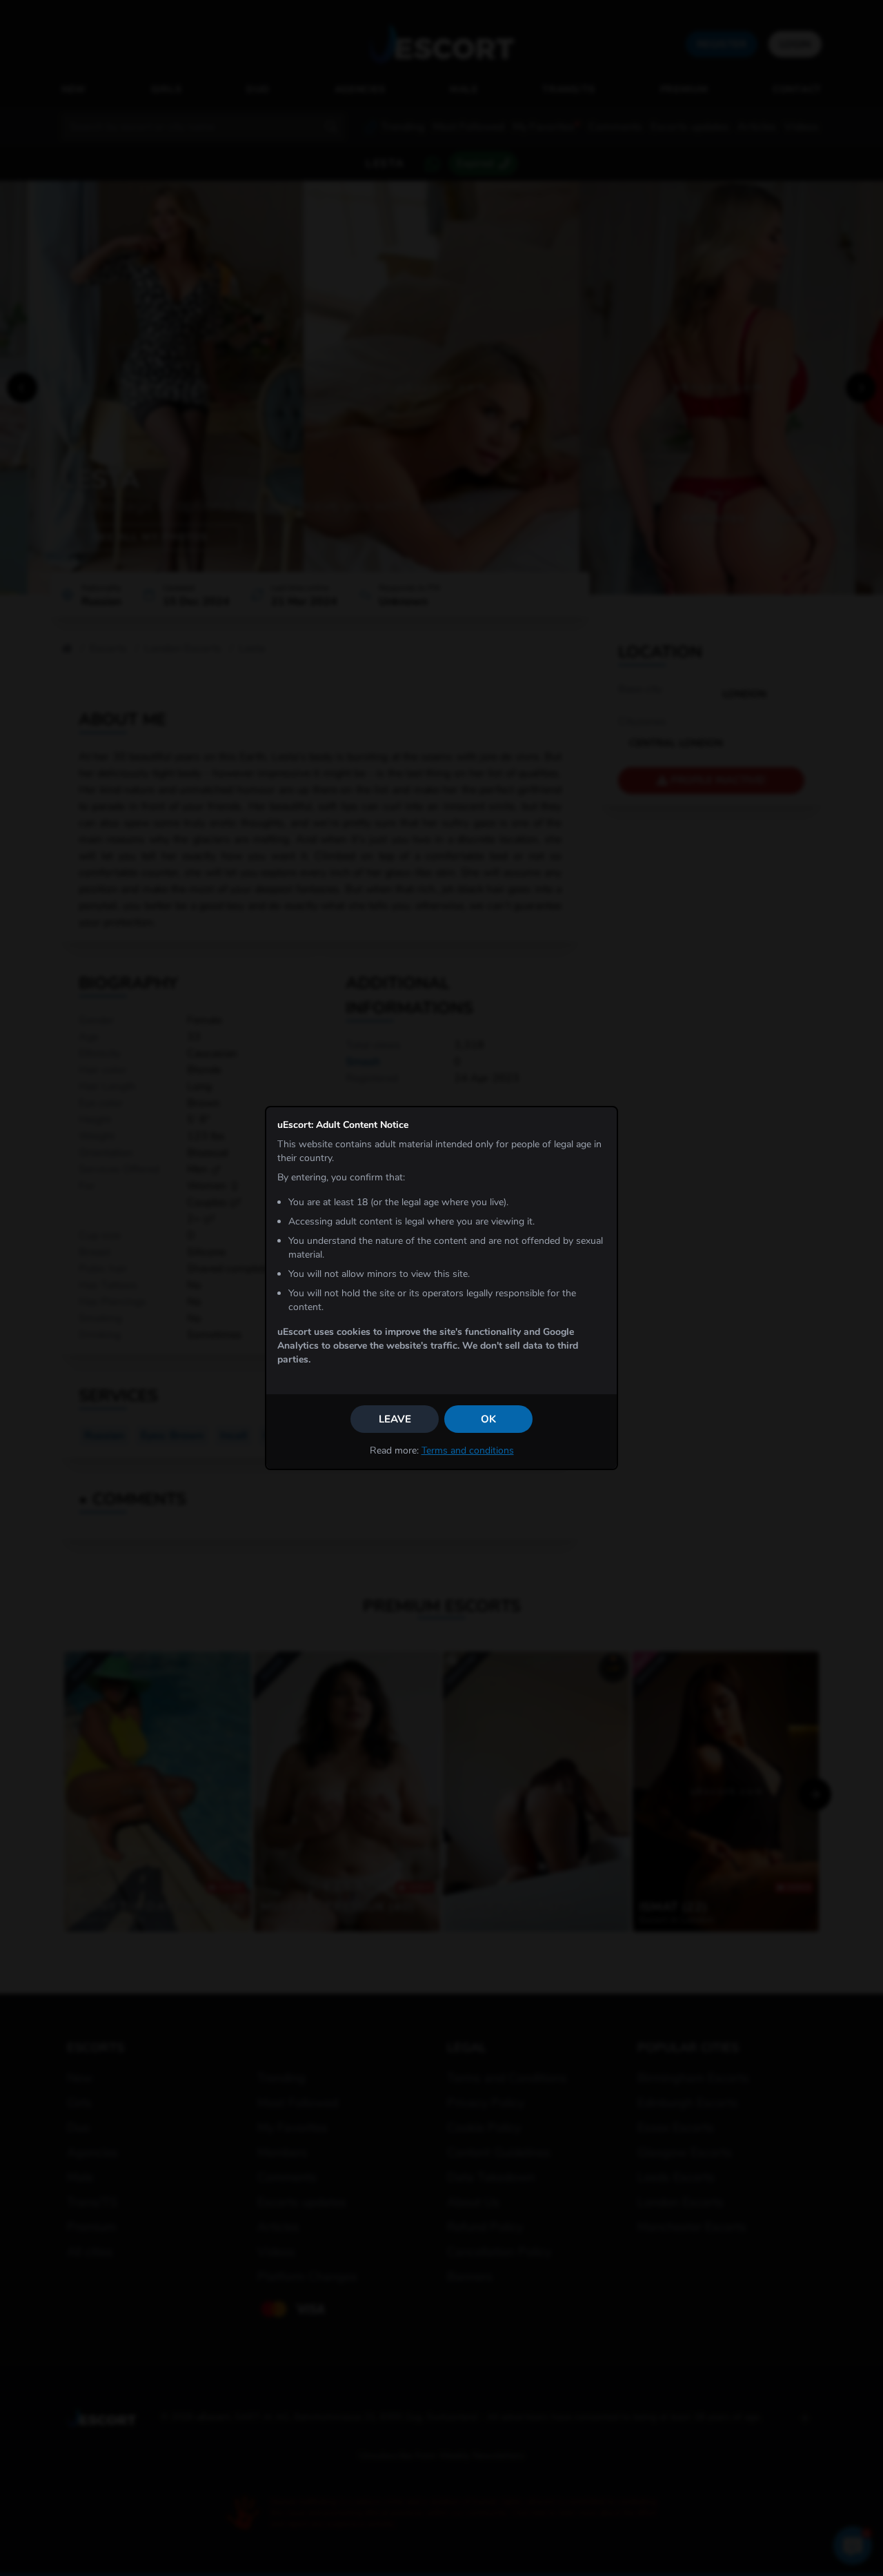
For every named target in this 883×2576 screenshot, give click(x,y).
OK (488, 1419)
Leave (395, 1419)
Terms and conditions (468, 1450)
